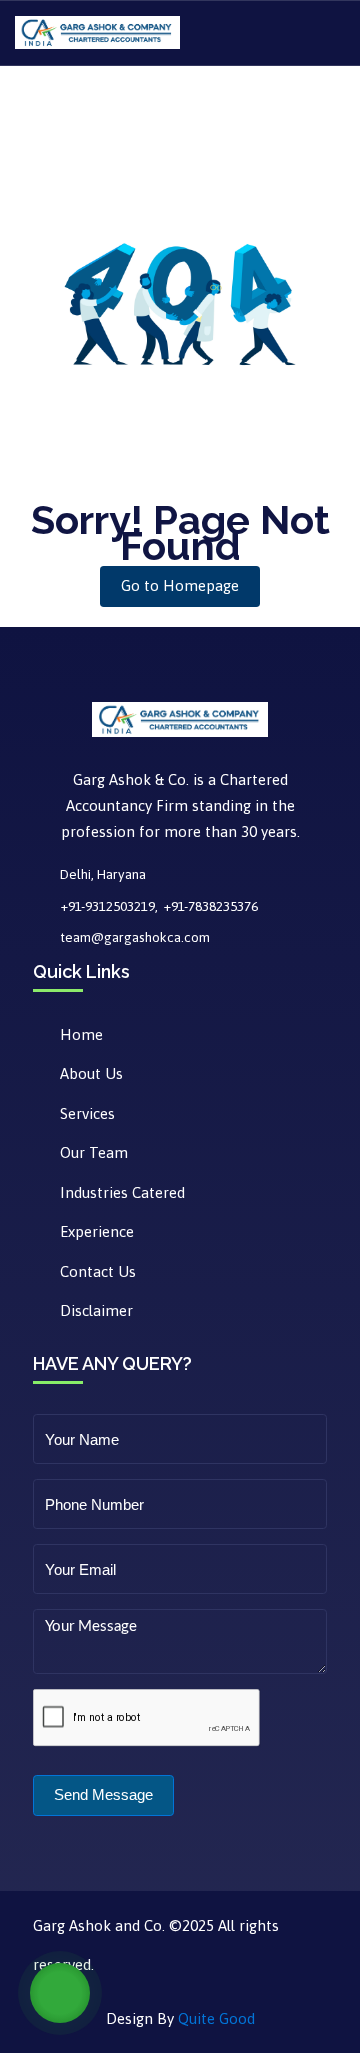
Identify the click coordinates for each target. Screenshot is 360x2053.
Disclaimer (96, 1310)
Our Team (94, 1152)
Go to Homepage (180, 585)
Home (81, 1034)
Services (87, 1113)
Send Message (103, 1794)
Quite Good (216, 2018)
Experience (97, 1231)
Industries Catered (122, 1192)
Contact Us (98, 1271)
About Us (91, 1073)
